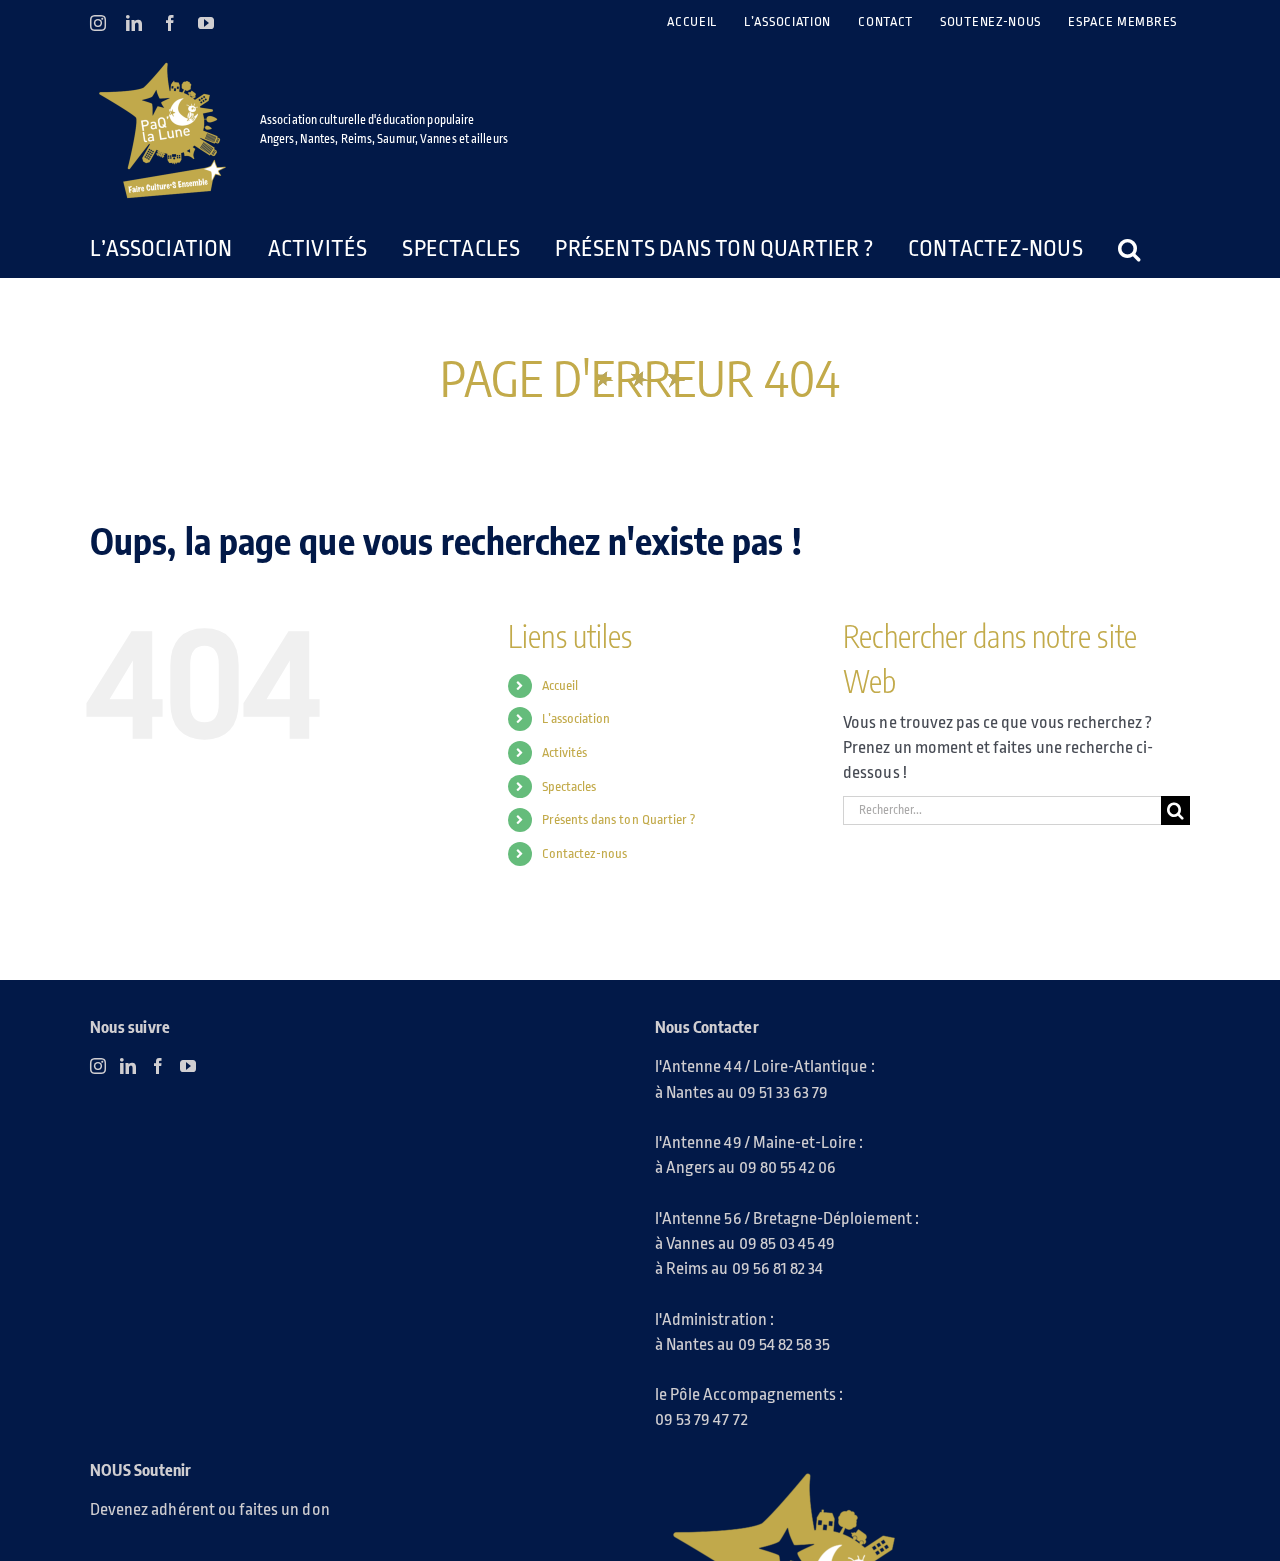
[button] (1079, 249)
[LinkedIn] (128, 1066)
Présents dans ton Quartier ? (619, 819)
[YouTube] (188, 1066)
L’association (576, 718)
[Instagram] (98, 1066)
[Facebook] (158, 1066)
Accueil (560, 685)
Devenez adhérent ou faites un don (210, 1509)
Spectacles (569, 786)
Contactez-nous (585, 853)
